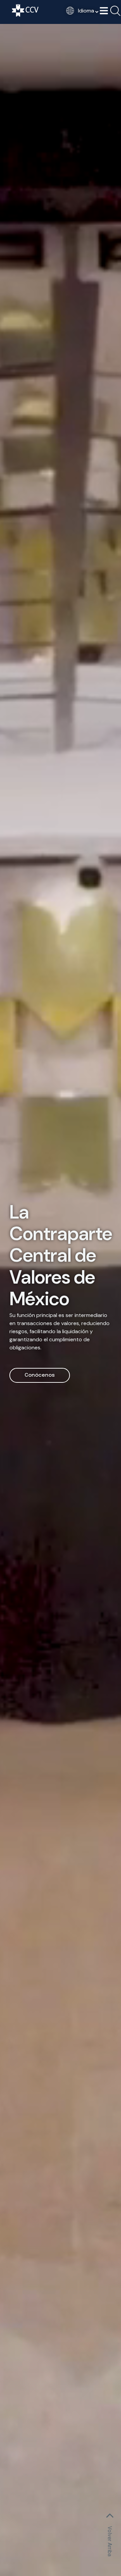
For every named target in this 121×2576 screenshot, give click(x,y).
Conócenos (40, 1375)
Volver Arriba (110, 2541)
